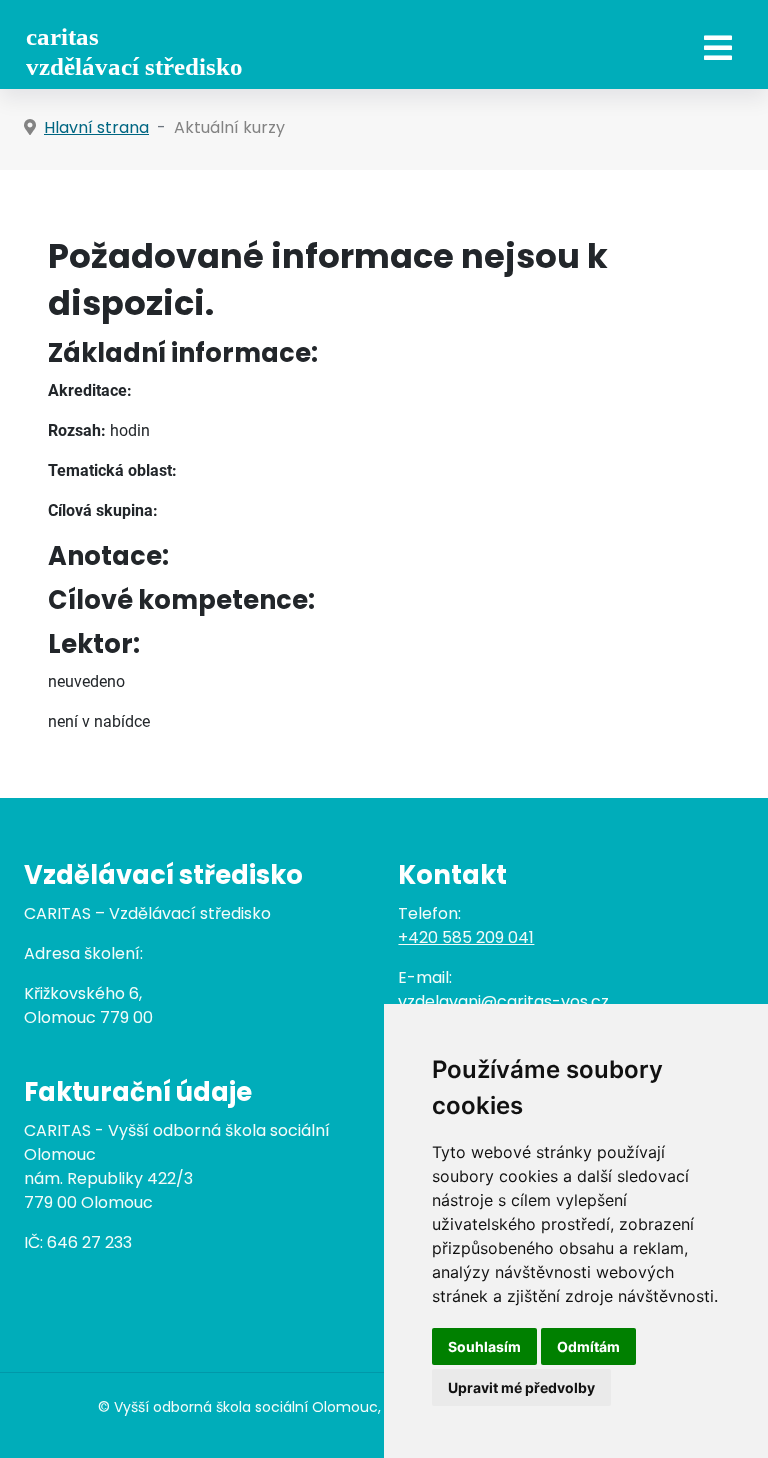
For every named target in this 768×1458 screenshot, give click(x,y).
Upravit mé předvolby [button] (521, 1387)
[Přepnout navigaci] (718, 48)
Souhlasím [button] (484, 1346)
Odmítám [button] (588, 1346)
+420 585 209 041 (466, 937)
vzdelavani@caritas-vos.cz (503, 1001)
